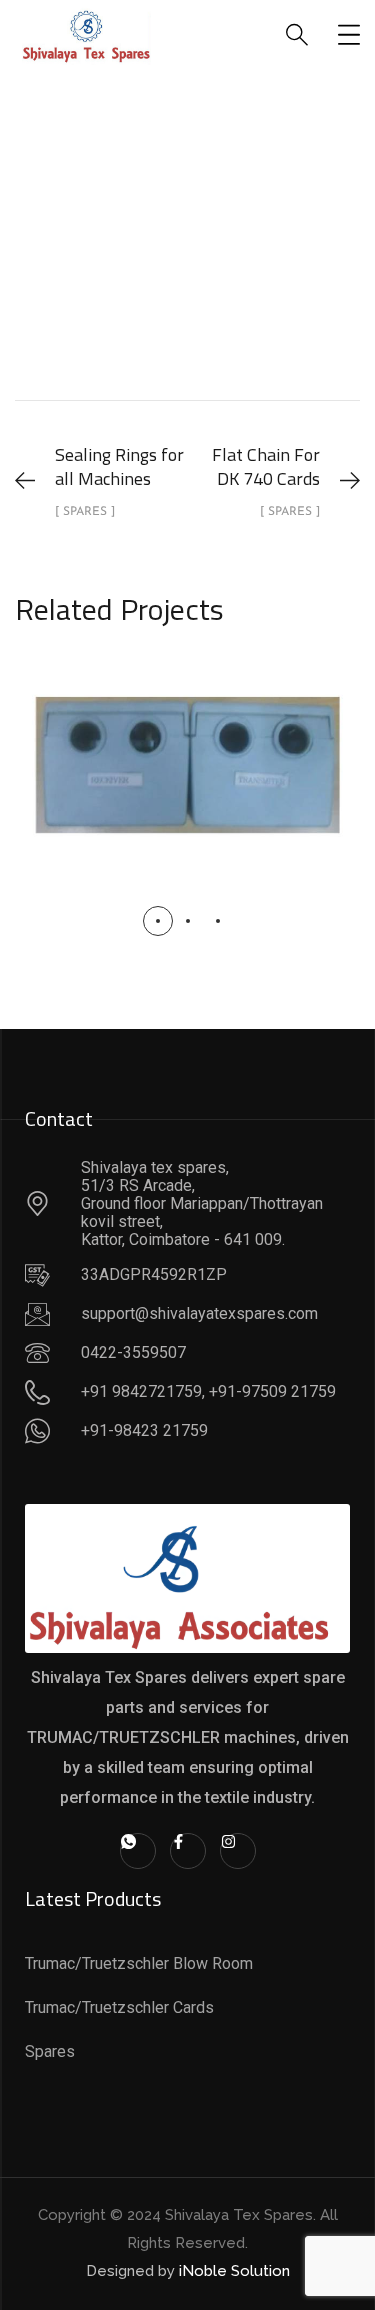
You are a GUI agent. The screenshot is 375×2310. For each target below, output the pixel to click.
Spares (275, 273)
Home (94, 273)
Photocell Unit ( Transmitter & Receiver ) (187, 746)
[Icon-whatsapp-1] (138, 1851)
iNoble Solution (234, 2271)
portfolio (182, 273)
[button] (158, 921)
